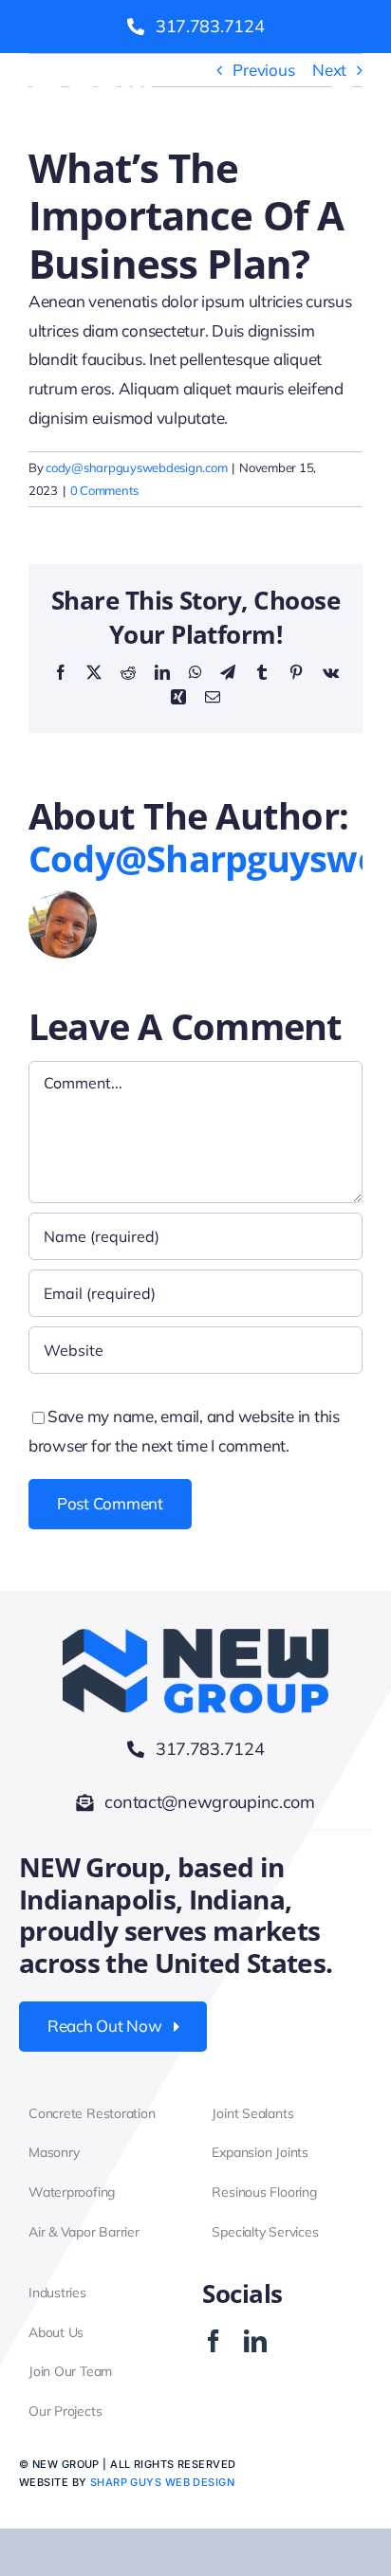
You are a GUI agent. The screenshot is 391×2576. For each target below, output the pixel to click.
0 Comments (104, 490)
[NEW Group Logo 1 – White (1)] (85, 82)
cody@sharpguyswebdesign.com (136, 467)
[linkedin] (255, 2341)
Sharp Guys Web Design (162, 2482)
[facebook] (214, 2341)
